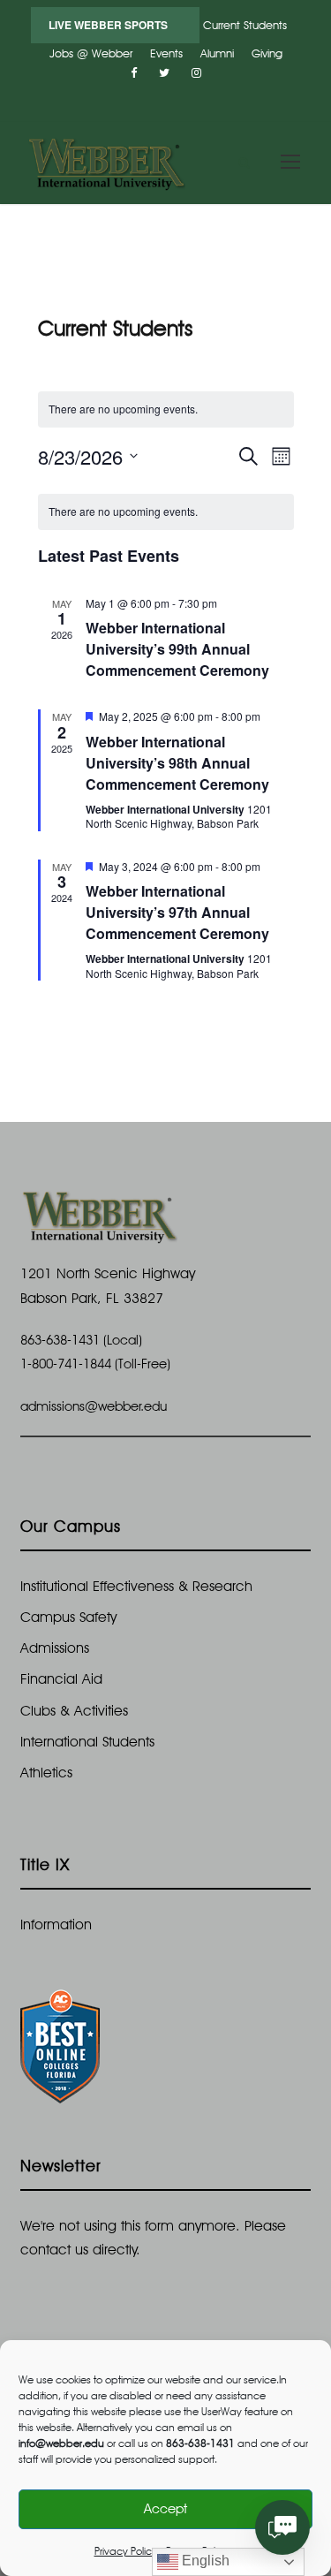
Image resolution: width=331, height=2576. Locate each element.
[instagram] (196, 72)
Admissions (55, 1648)
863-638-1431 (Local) (81, 1340)
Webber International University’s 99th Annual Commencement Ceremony (177, 649)
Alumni (217, 53)
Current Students (245, 25)
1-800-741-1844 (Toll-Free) (95, 1364)
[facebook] (134, 72)
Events (166, 53)
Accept (165, 2509)
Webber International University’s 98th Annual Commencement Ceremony (177, 763)
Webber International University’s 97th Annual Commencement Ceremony (177, 912)
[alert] (166, 512)
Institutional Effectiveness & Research (136, 1586)
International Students (87, 1742)
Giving (267, 53)
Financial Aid (61, 1679)
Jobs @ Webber (91, 53)
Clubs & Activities (74, 1711)
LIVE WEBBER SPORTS (108, 25)
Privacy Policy (126, 2551)
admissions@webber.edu (94, 1406)
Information (56, 1924)
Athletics (46, 1773)
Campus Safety (68, 1617)
